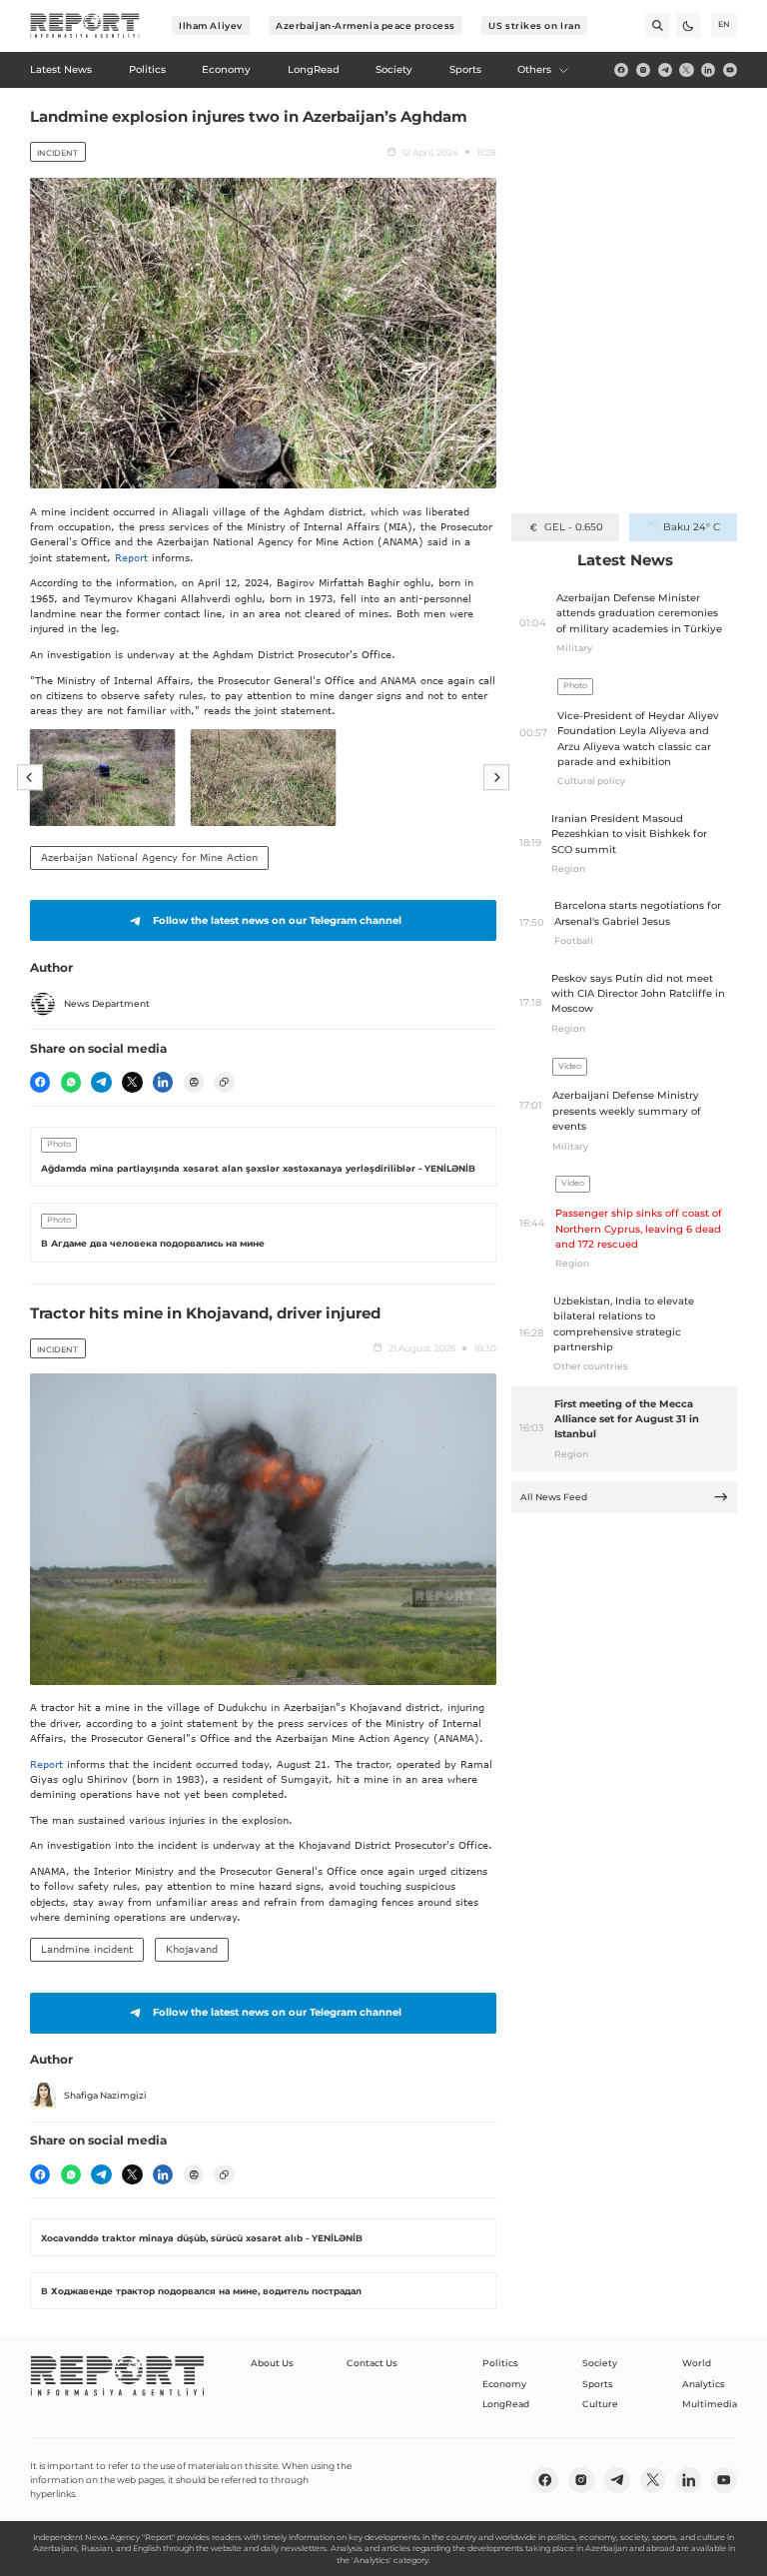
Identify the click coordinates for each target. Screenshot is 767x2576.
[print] (194, 1082)
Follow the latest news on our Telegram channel (277, 920)
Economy (504, 2384)
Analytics (704, 2384)
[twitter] (686, 70)
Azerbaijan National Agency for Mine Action (149, 857)
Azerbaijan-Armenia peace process (366, 25)
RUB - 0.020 (574, 527)
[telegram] (665, 70)
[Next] (496, 777)
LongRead (506, 2404)
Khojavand (192, 1949)
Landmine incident (87, 1949)
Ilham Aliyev (211, 25)
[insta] (643, 70)
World (697, 2363)
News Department (107, 1003)
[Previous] (30, 777)
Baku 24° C (692, 527)
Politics (500, 2363)
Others (534, 69)
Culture (600, 2404)
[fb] (621, 70)
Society (600, 2363)
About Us (272, 2363)
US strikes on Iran (534, 25)
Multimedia (710, 2404)
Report (131, 557)
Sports (598, 2384)
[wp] (71, 1082)
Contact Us (372, 2363)
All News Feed (554, 1497)
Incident (57, 153)
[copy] (224, 1082)
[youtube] (730, 70)
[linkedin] (708, 70)
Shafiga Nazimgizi (105, 2095)
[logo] (85, 26)
